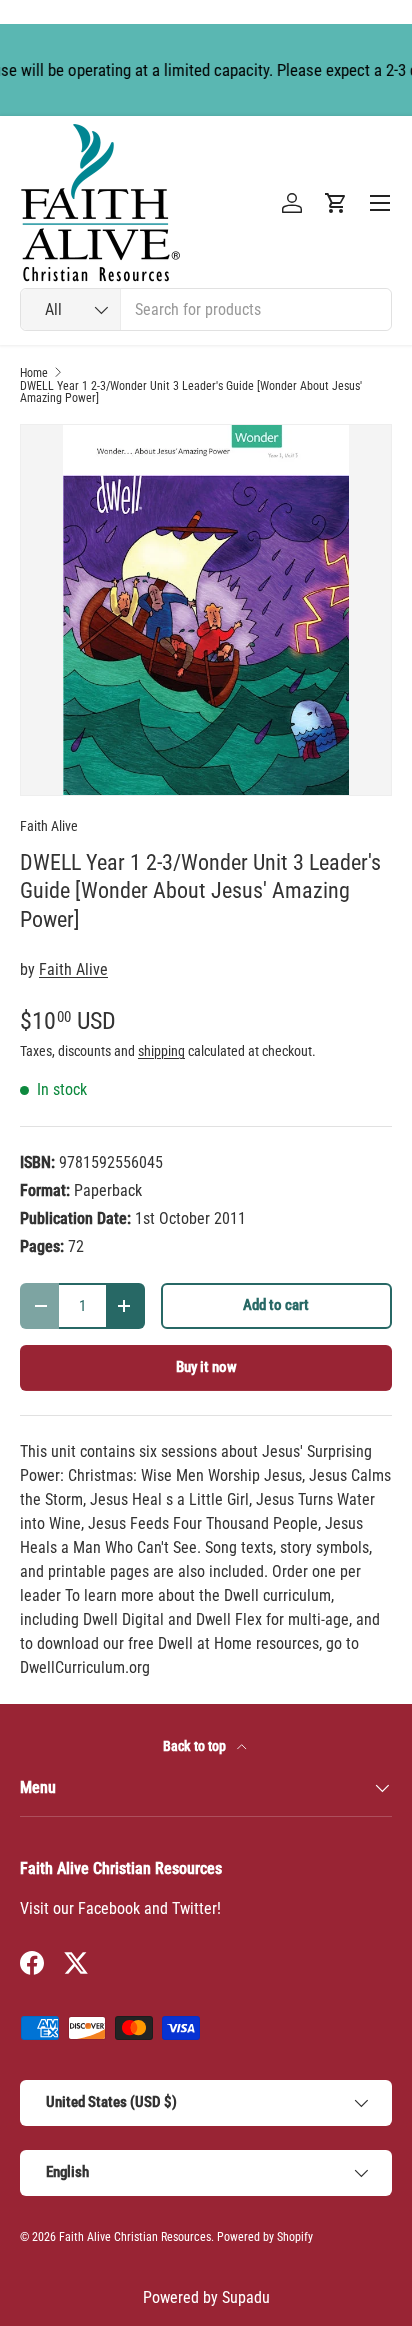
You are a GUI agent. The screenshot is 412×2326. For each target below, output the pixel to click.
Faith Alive (49, 826)
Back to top (196, 1746)
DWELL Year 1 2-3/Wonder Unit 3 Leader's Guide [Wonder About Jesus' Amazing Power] (191, 392)
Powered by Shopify (265, 2237)
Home (34, 373)
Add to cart (276, 1305)
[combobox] (206, 309)
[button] (336, 203)
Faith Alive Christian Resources (135, 2237)
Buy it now (206, 1367)
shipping (161, 1051)
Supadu (246, 2297)
